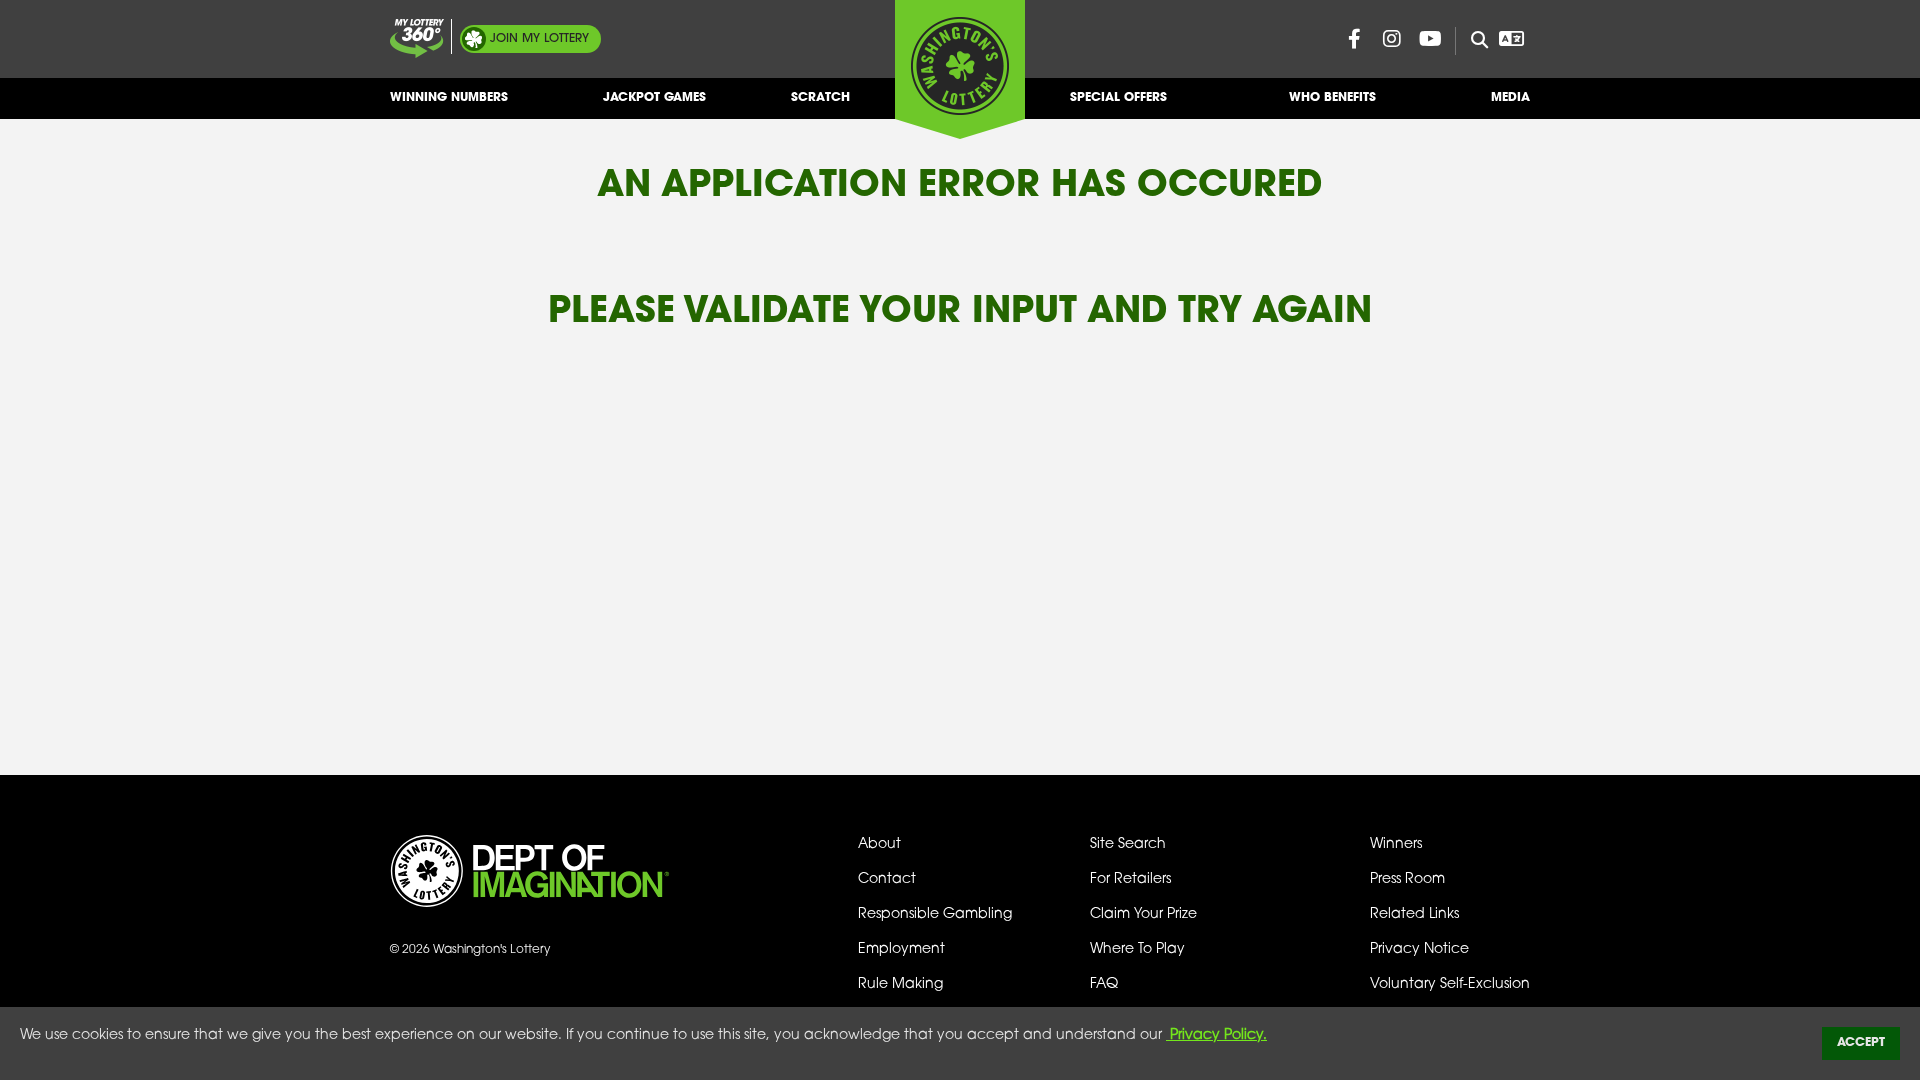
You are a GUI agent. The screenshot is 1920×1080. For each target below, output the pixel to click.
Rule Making (900, 984)
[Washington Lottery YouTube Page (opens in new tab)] (1430, 39)
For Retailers (1130, 879)
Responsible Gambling (935, 914)
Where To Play (1137, 949)
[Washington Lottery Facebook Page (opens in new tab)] (1354, 39)
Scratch (820, 98)
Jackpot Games (654, 98)
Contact (887, 879)
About (879, 844)
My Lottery (539, 39)
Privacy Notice (1419, 949)
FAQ (1104, 984)
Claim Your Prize (1143, 914)
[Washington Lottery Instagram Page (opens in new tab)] (1392, 39)
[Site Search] (1471, 41)
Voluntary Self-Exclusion (1450, 984)
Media (1510, 98)
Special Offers (1118, 98)
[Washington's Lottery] (960, 69)
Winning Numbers (449, 98)
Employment (901, 949)
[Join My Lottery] (417, 38)
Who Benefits (1332, 98)
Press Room (1407, 879)
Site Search (1128, 844)
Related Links (1414, 914)
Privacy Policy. (1216, 1035)
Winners (1396, 844)
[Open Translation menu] (1511, 39)
